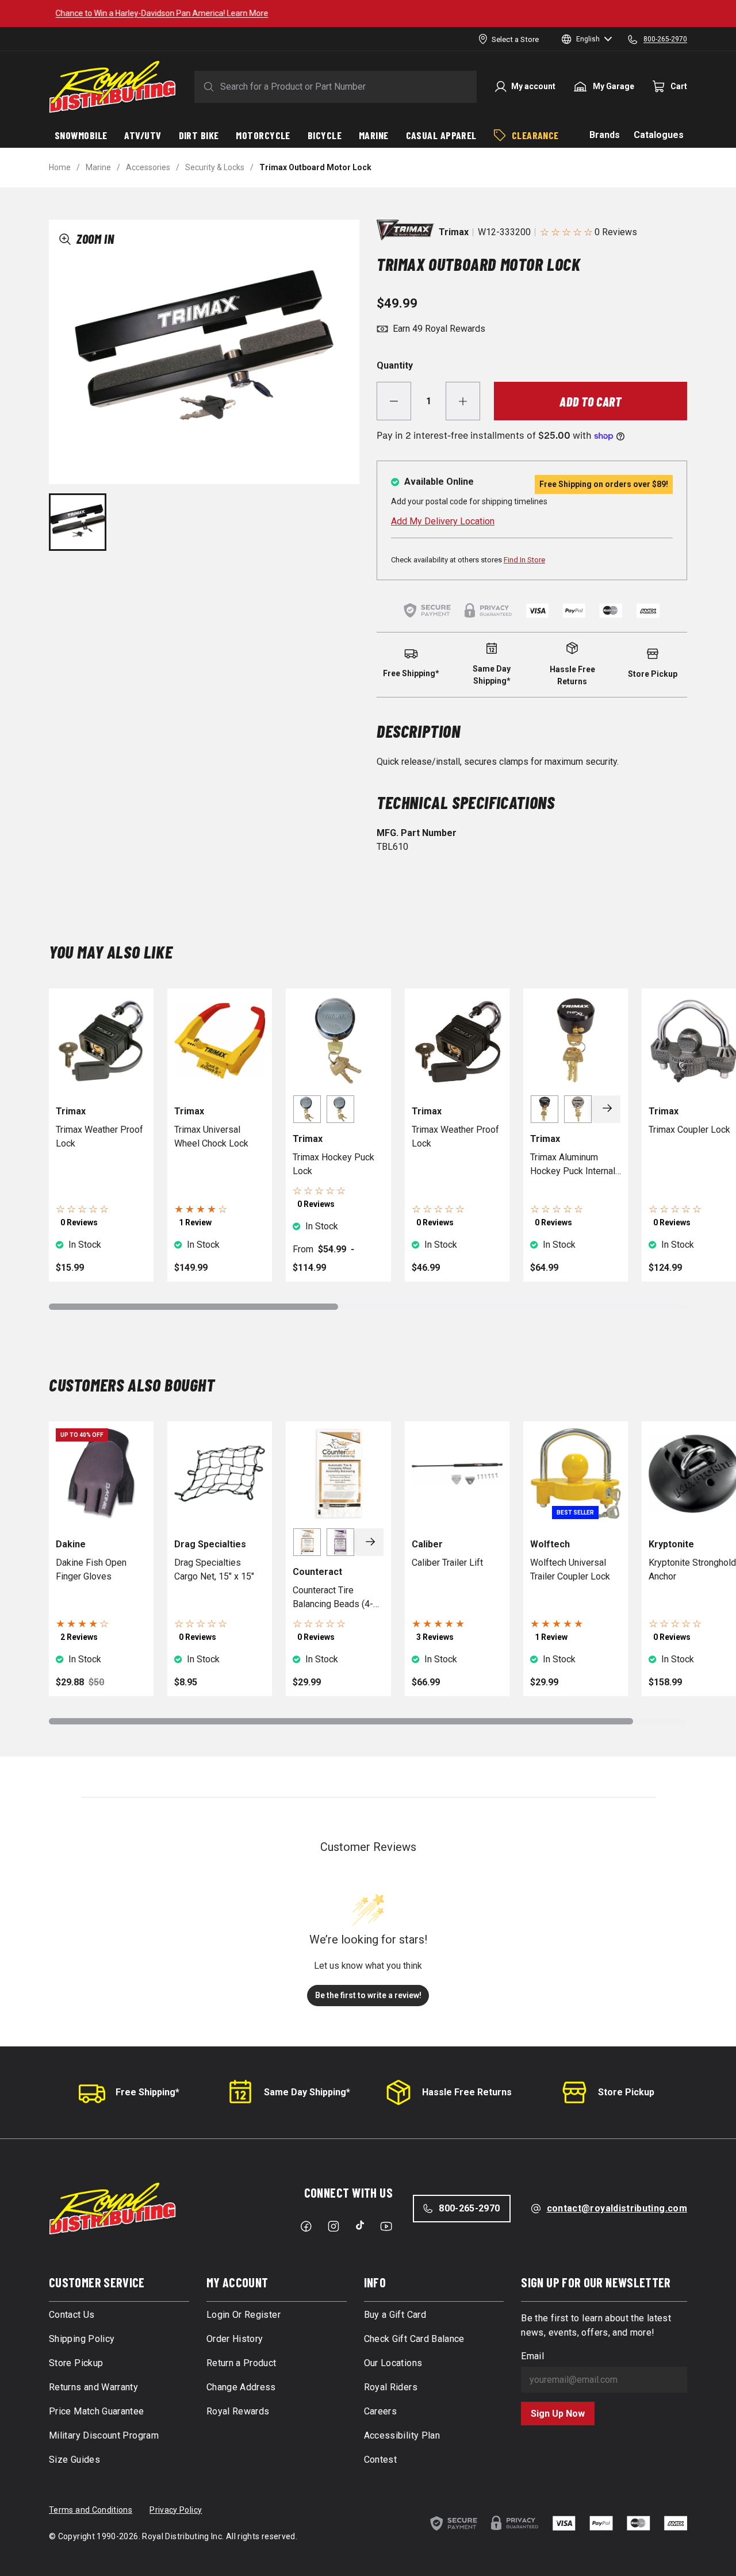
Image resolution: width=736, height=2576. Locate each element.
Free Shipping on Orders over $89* (368, 13)
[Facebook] (306, 2226)
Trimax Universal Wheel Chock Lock (211, 1136)
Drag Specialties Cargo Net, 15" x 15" (214, 1569)
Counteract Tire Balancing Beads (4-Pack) (333, 1598)
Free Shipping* (147, 2092)
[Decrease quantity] (394, 401)
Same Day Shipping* (307, 2092)
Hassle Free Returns (467, 2092)
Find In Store (524, 560)
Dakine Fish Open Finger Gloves (91, 1569)
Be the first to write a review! (368, 1995)
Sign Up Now (558, 2414)
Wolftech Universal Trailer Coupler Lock (570, 1569)
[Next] (607, 1109)
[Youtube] (386, 2226)
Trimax (454, 232)
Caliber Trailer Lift (447, 1563)
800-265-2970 (469, 2208)
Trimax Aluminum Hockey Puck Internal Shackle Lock (573, 1165)
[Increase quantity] (463, 401)
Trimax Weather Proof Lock (99, 1136)
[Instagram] (333, 2226)
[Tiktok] (360, 2225)
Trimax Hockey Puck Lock (333, 1164)
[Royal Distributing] (112, 87)
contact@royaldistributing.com (617, 2208)
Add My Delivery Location (443, 521)
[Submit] (206, 87)
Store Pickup (626, 2092)
